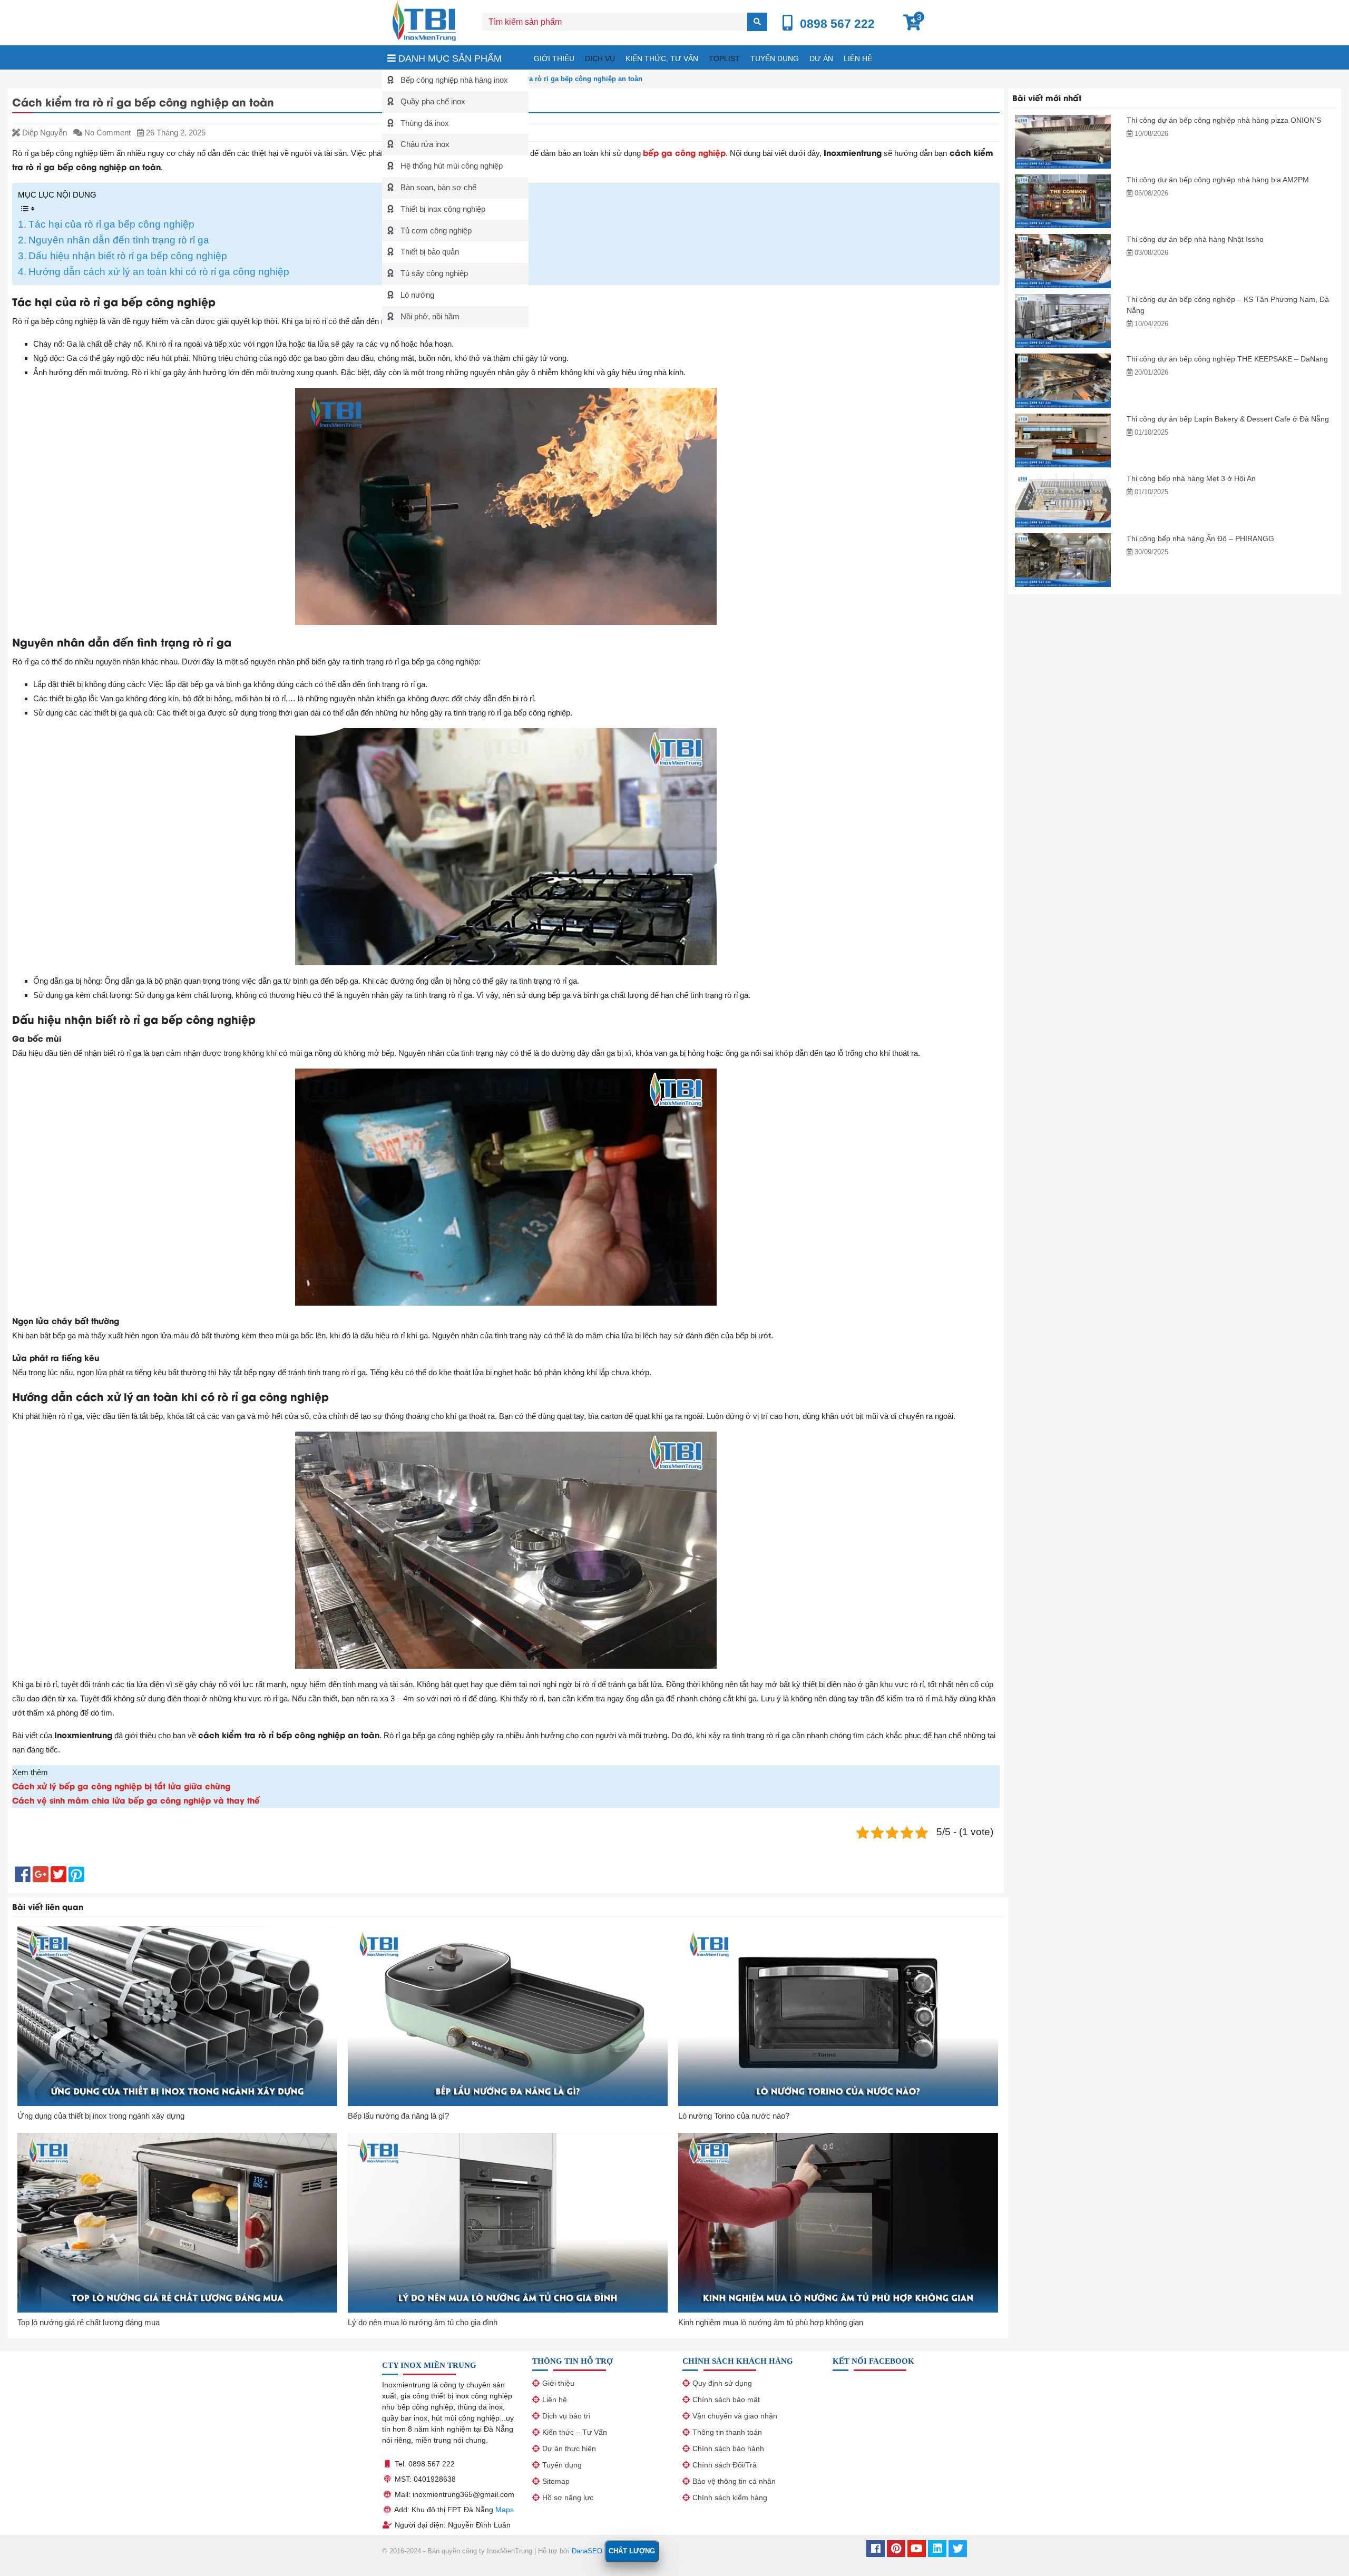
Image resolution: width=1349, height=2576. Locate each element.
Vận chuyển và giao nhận (735, 2416)
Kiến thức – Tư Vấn (575, 2432)
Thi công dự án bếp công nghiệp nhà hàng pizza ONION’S (1224, 120)
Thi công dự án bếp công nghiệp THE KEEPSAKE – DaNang (1227, 359)
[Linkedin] (937, 2550)
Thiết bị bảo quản (429, 252)
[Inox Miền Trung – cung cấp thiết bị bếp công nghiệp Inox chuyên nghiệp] (424, 20)
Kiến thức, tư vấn (662, 58)
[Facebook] (876, 2550)
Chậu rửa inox (424, 144)
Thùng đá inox (424, 123)
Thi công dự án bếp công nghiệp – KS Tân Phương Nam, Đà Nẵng (1228, 305)
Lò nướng (416, 295)
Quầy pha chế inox (432, 101)
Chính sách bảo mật (726, 2399)
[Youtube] (917, 2550)
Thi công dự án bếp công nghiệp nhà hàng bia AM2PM (1218, 180)
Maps (505, 2510)
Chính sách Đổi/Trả (725, 2465)
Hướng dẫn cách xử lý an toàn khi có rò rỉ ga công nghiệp (159, 272)
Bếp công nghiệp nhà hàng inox (453, 80)
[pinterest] (896, 2550)
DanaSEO (587, 2551)
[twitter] (958, 2550)
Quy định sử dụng (722, 2383)
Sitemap (556, 2481)
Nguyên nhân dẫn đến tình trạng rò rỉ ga (119, 240)
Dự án (821, 58)
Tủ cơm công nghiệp (435, 231)
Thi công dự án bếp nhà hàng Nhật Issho (1195, 239)
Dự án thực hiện (569, 2448)
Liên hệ (858, 58)
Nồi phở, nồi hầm (429, 316)
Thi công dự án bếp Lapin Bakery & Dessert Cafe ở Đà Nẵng (1228, 419)
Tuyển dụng (775, 58)
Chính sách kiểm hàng (730, 2497)
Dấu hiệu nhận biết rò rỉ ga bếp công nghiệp (128, 256)
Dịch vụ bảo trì (566, 2416)
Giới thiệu (554, 58)
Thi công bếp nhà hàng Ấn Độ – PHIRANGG (1200, 538)
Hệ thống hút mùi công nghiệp (451, 166)
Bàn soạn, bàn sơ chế (437, 187)
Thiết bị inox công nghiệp (442, 209)
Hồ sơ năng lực (568, 2497)
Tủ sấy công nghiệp (433, 273)
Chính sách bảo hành (728, 2448)
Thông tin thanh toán (727, 2432)
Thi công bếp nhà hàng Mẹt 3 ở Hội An (1191, 478)
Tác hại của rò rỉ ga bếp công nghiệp (111, 224)
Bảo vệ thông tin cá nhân (734, 2481)
